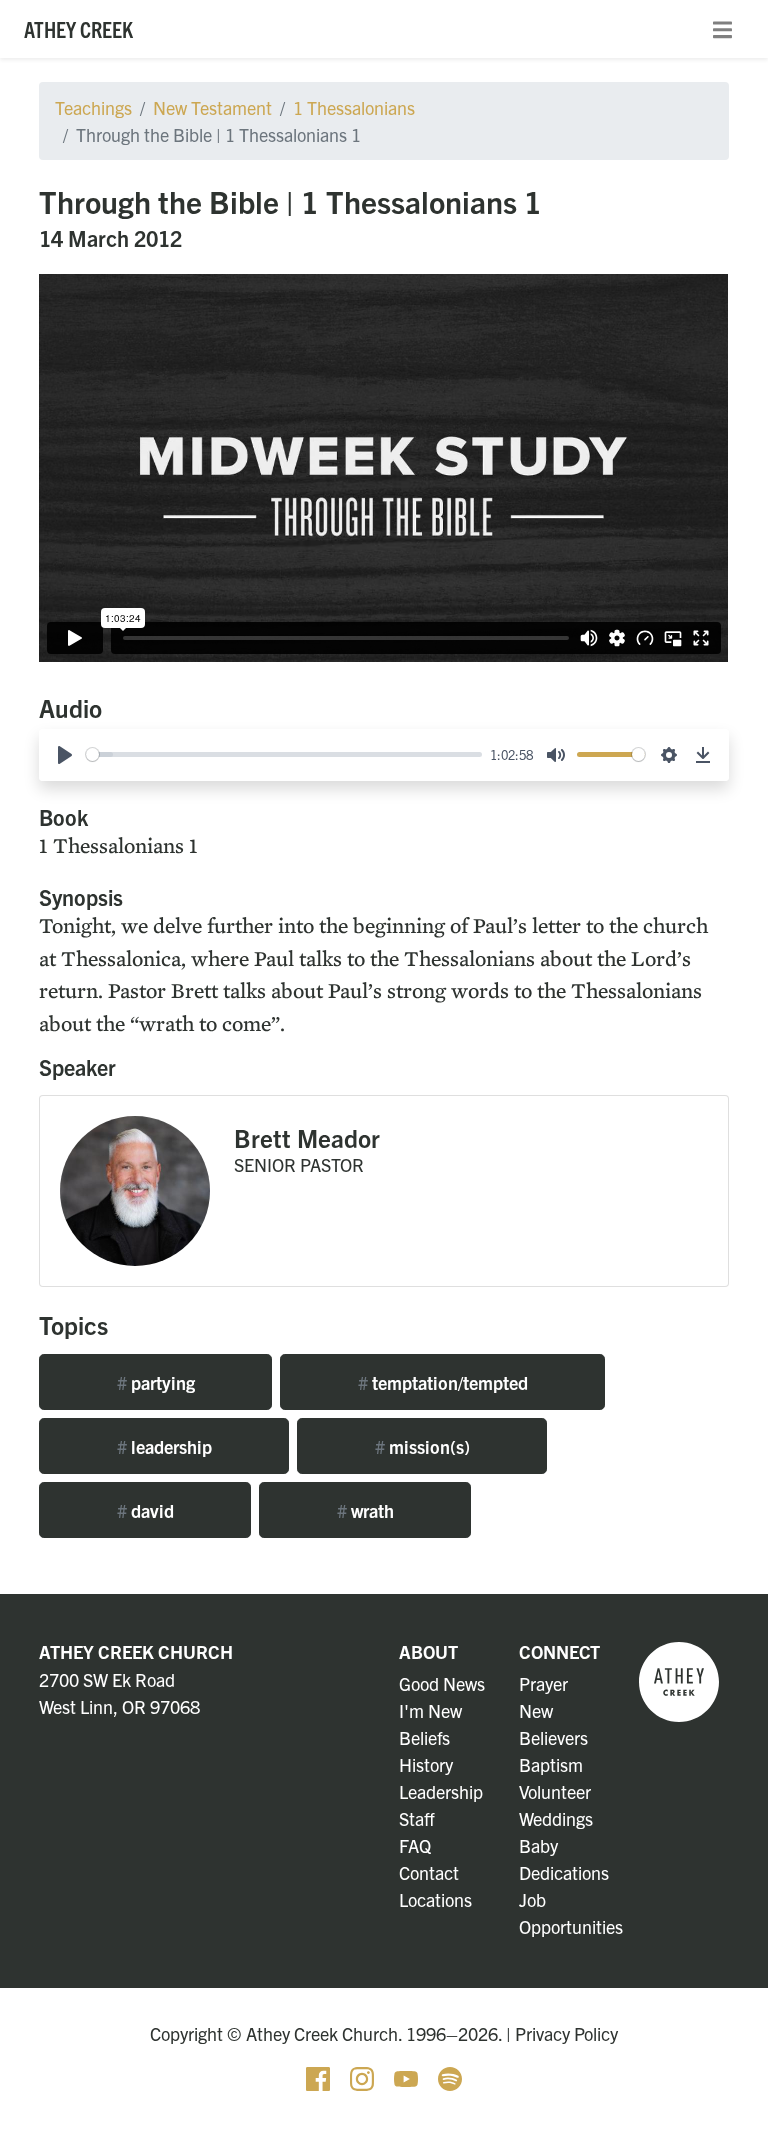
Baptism (551, 1764)
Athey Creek (78, 28)
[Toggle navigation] (722, 29)
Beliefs (424, 1737)
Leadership (441, 1791)
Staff (417, 1818)
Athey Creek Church (136, 1651)
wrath (365, 1510)
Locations (435, 1899)
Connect (559, 1651)
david (145, 1510)
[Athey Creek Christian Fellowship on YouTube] (408, 2076)
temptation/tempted (443, 1382)
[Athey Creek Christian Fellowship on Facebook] (320, 2076)
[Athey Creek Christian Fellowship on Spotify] (450, 2076)
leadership (164, 1446)
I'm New (430, 1710)
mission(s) (422, 1446)
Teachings (93, 107)
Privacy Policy (566, 2033)
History (426, 1764)
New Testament (212, 107)
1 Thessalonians (354, 107)
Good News (442, 1683)
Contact (429, 1872)
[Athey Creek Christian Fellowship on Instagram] (364, 2076)
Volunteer (555, 1791)
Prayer (543, 1683)
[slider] (284, 754)
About (428, 1651)
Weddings (556, 1818)
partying (156, 1382)
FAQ (415, 1845)
